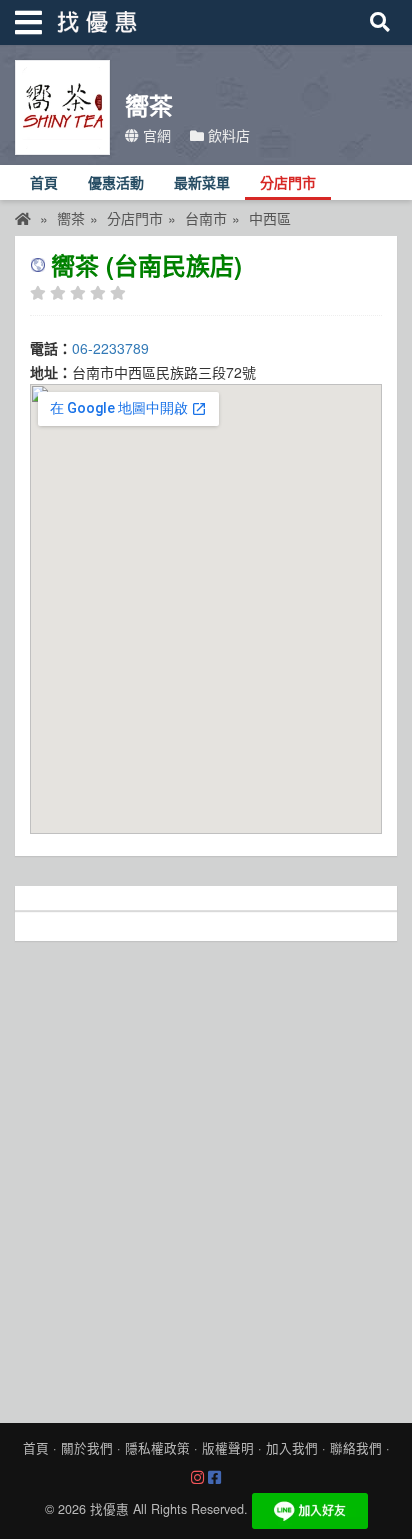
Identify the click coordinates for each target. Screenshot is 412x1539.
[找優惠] (23, 218)
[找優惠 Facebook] (214, 1478)
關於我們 (87, 1448)
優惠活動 (116, 183)
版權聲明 (228, 1448)
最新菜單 (202, 183)
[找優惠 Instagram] (197, 1478)
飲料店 (227, 135)
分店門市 (288, 183)
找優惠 (109, 1509)
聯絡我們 (356, 1448)
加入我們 (292, 1448)
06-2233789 (110, 348)
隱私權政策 (157, 1448)
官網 (155, 135)
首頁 (44, 183)
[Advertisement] (206, 1177)
